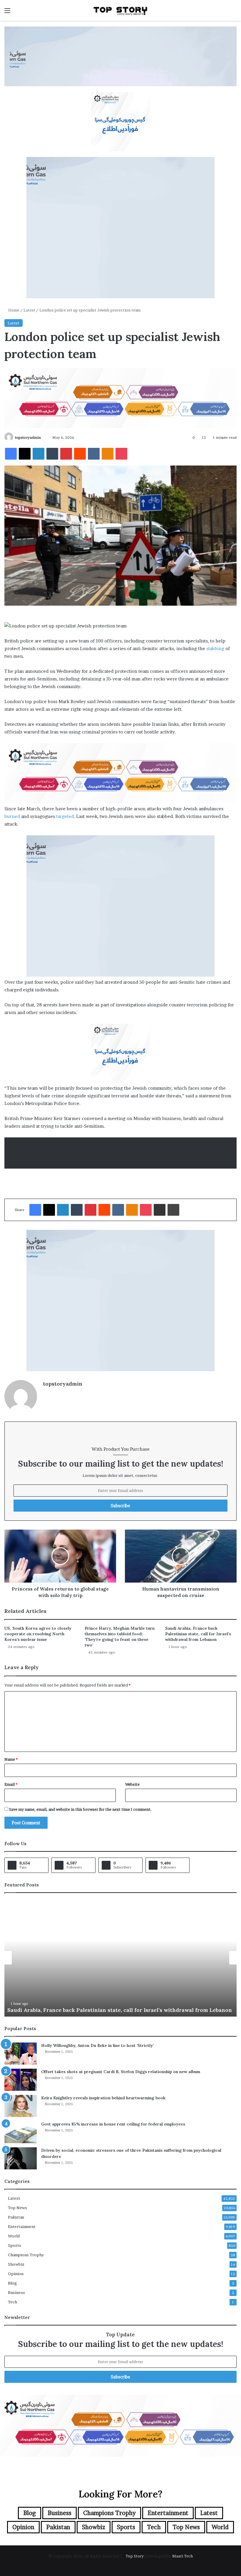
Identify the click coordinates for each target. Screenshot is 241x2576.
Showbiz (16, 2264)
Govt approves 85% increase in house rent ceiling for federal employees (113, 2124)
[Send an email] (43, 437)
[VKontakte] (94, 454)
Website (132, 1784)
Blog (12, 2283)
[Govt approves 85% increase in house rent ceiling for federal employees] (21, 2132)
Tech (12, 2302)
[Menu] (7, 13)
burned (12, 816)
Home (13, 310)
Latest (29, 310)
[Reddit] (80, 454)
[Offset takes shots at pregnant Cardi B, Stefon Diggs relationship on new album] (21, 2080)
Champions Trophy (26, 2255)
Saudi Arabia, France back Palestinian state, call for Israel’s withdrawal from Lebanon (198, 1634)
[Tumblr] (52, 454)
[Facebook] (11, 454)
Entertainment (22, 2227)
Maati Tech (183, 2556)
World (14, 2236)
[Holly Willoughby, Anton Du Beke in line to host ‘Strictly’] (21, 2054)
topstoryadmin (28, 437)
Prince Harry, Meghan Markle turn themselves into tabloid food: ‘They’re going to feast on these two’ (120, 1637)
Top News (17, 2208)
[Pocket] (121, 454)
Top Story (135, 2556)
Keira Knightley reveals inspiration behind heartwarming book (103, 2098)
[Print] (173, 1210)
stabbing (215, 648)
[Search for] (234, 13)
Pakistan (16, 2217)
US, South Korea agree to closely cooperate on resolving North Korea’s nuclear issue (38, 1634)
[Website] (46, 1394)
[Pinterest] (66, 454)
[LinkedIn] (39, 454)
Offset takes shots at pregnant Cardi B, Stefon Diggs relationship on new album (121, 2072)
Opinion (16, 2274)
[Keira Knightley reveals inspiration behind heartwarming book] (21, 2106)
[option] (120, 1958)
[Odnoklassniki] (108, 454)
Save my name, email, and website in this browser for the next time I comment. (80, 1809)
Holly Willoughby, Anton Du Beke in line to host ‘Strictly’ (97, 2045)
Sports (15, 2245)
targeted (65, 816)
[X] (25, 454)
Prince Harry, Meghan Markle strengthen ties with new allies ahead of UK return (114, 2010)
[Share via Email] (160, 1210)
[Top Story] (120, 10)
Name (11, 1759)
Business (16, 2292)
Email (11, 1784)
